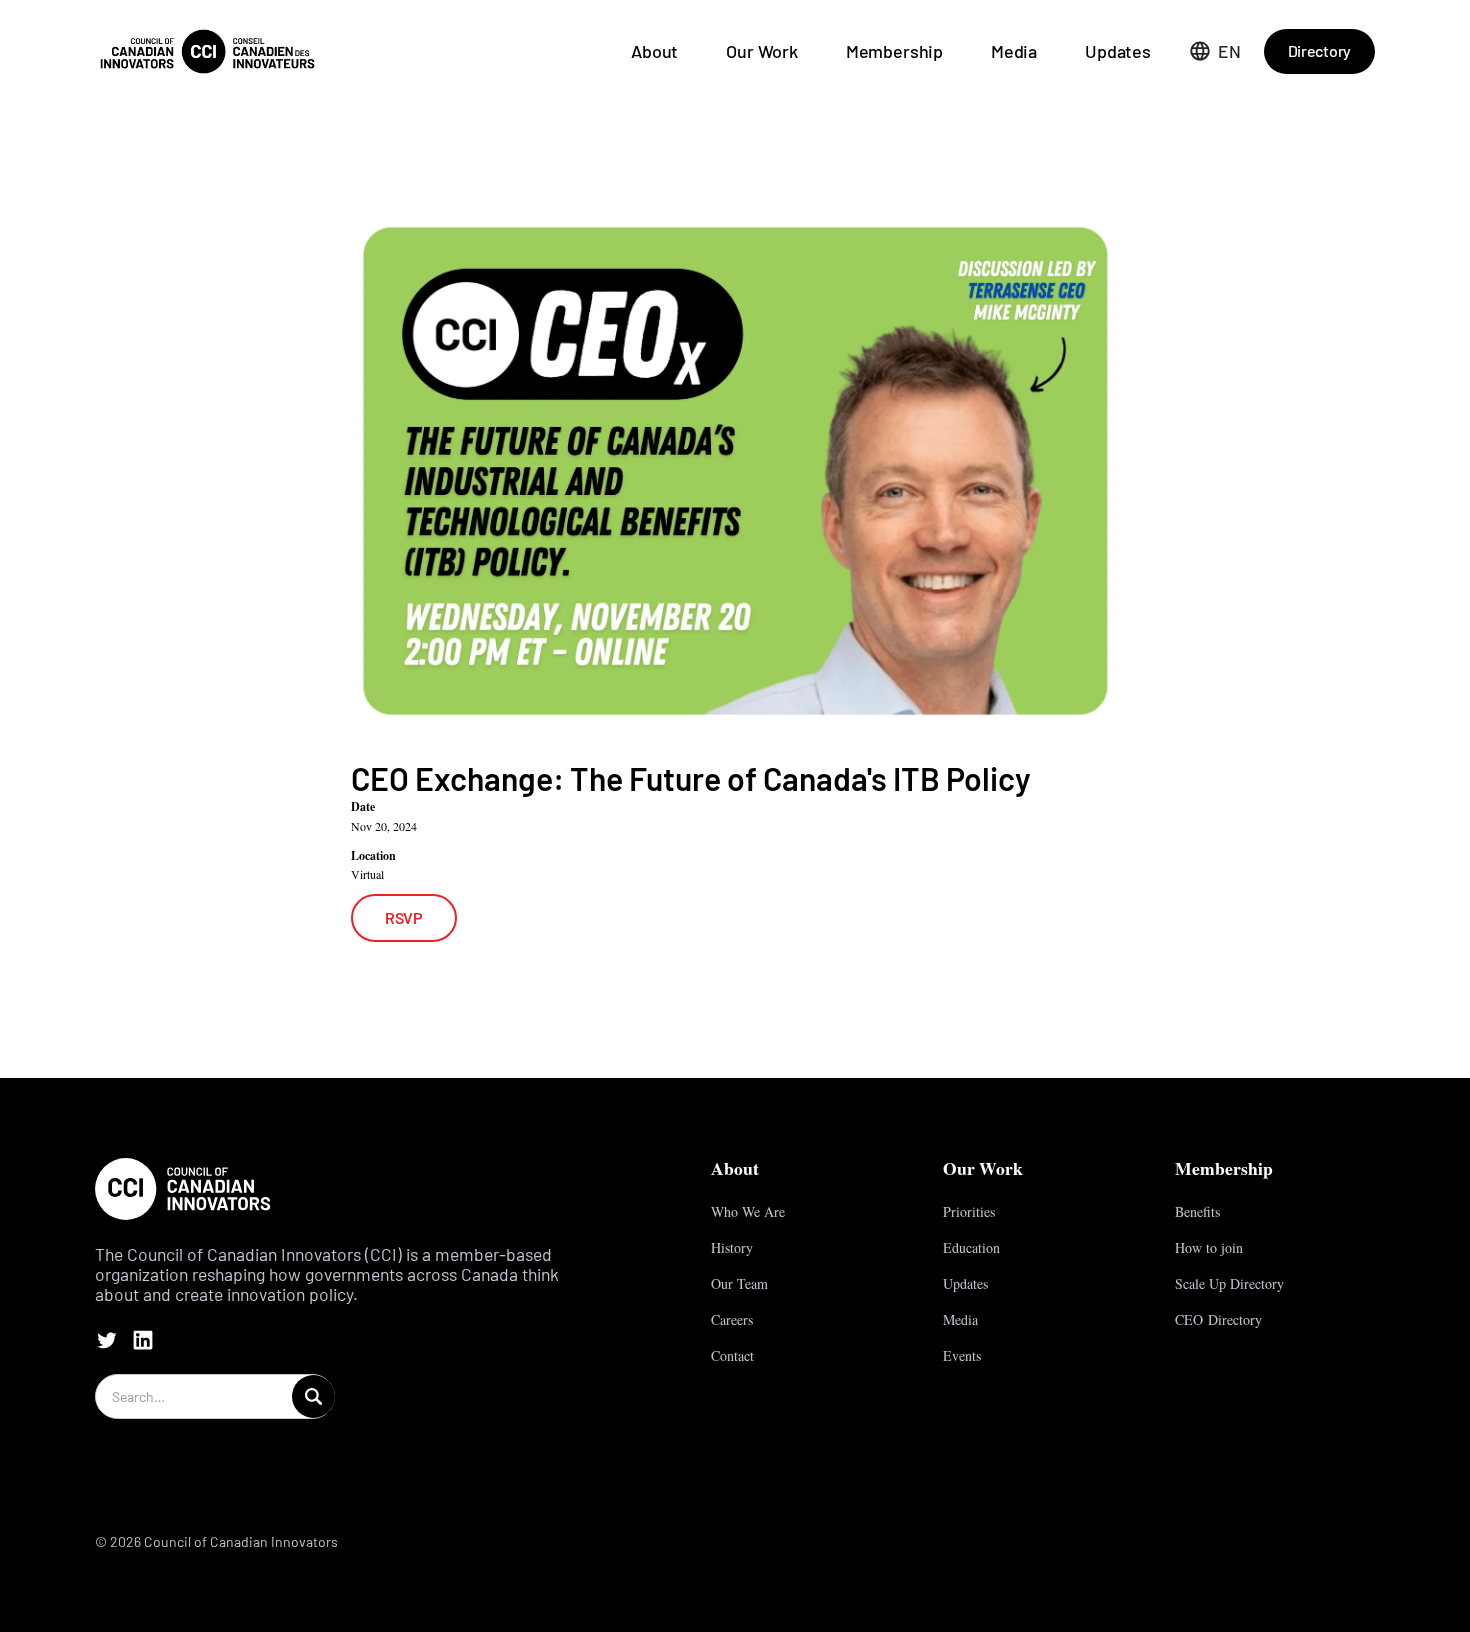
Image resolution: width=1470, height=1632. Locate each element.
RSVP (404, 917)
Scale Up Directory (1229, 1283)
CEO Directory (1218, 1319)
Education (971, 1247)
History (732, 1247)
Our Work (762, 51)
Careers (732, 1319)
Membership (894, 51)
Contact (732, 1355)
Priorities (969, 1211)
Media (1014, 51)
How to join (1209, 1247)
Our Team (739, 1283)
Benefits (1197, 1211)
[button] (1215, 51)
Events (962, 1355)
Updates (1118, 51)
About (654, 51)
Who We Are (748, 1211)
